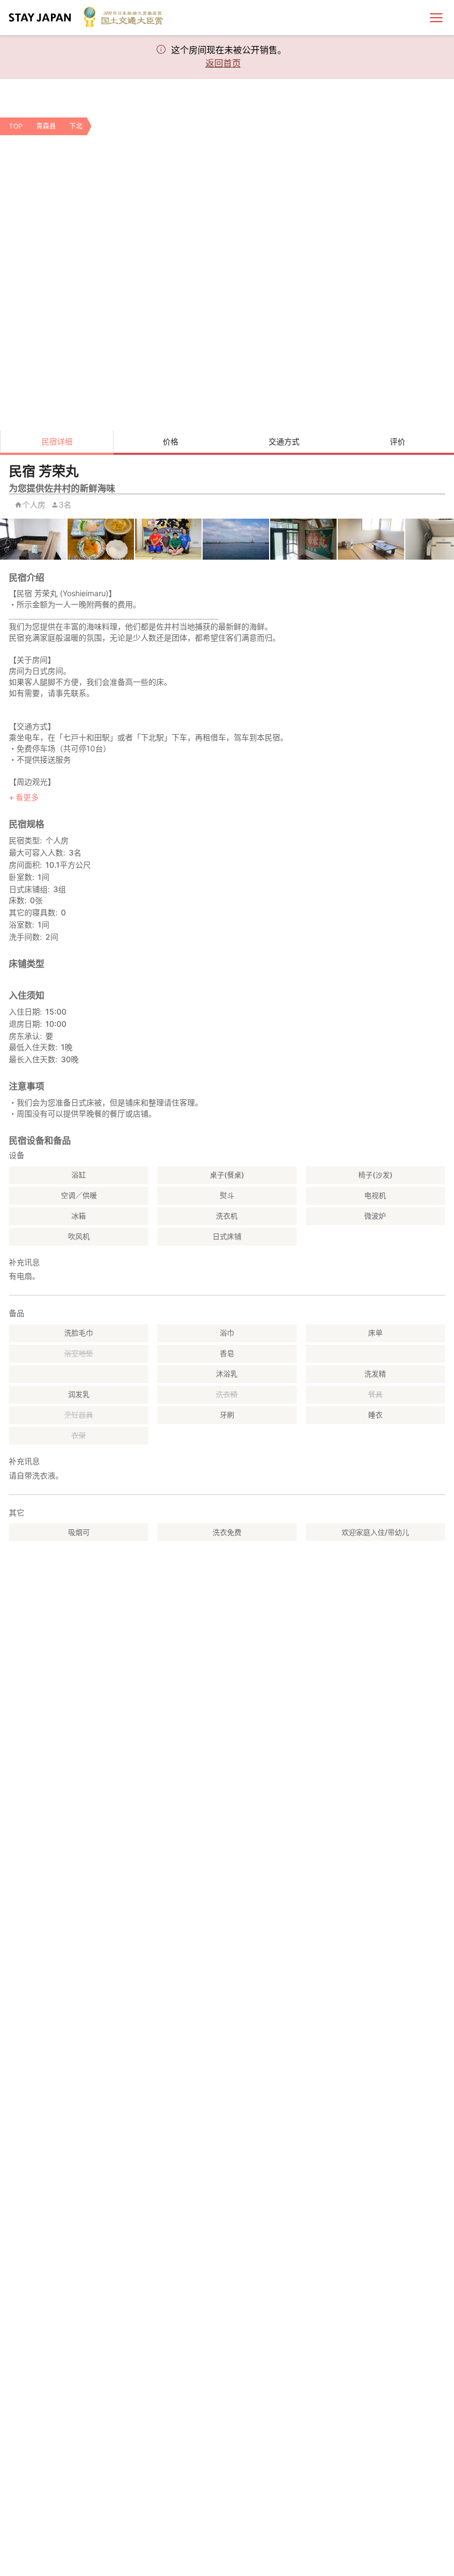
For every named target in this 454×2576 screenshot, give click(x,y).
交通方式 (284, 441)
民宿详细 (57, 441)
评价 (398, 441)
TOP (16, 126)
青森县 (46, 126)
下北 (76, 126)
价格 (171, 441)
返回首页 (223, 63)
